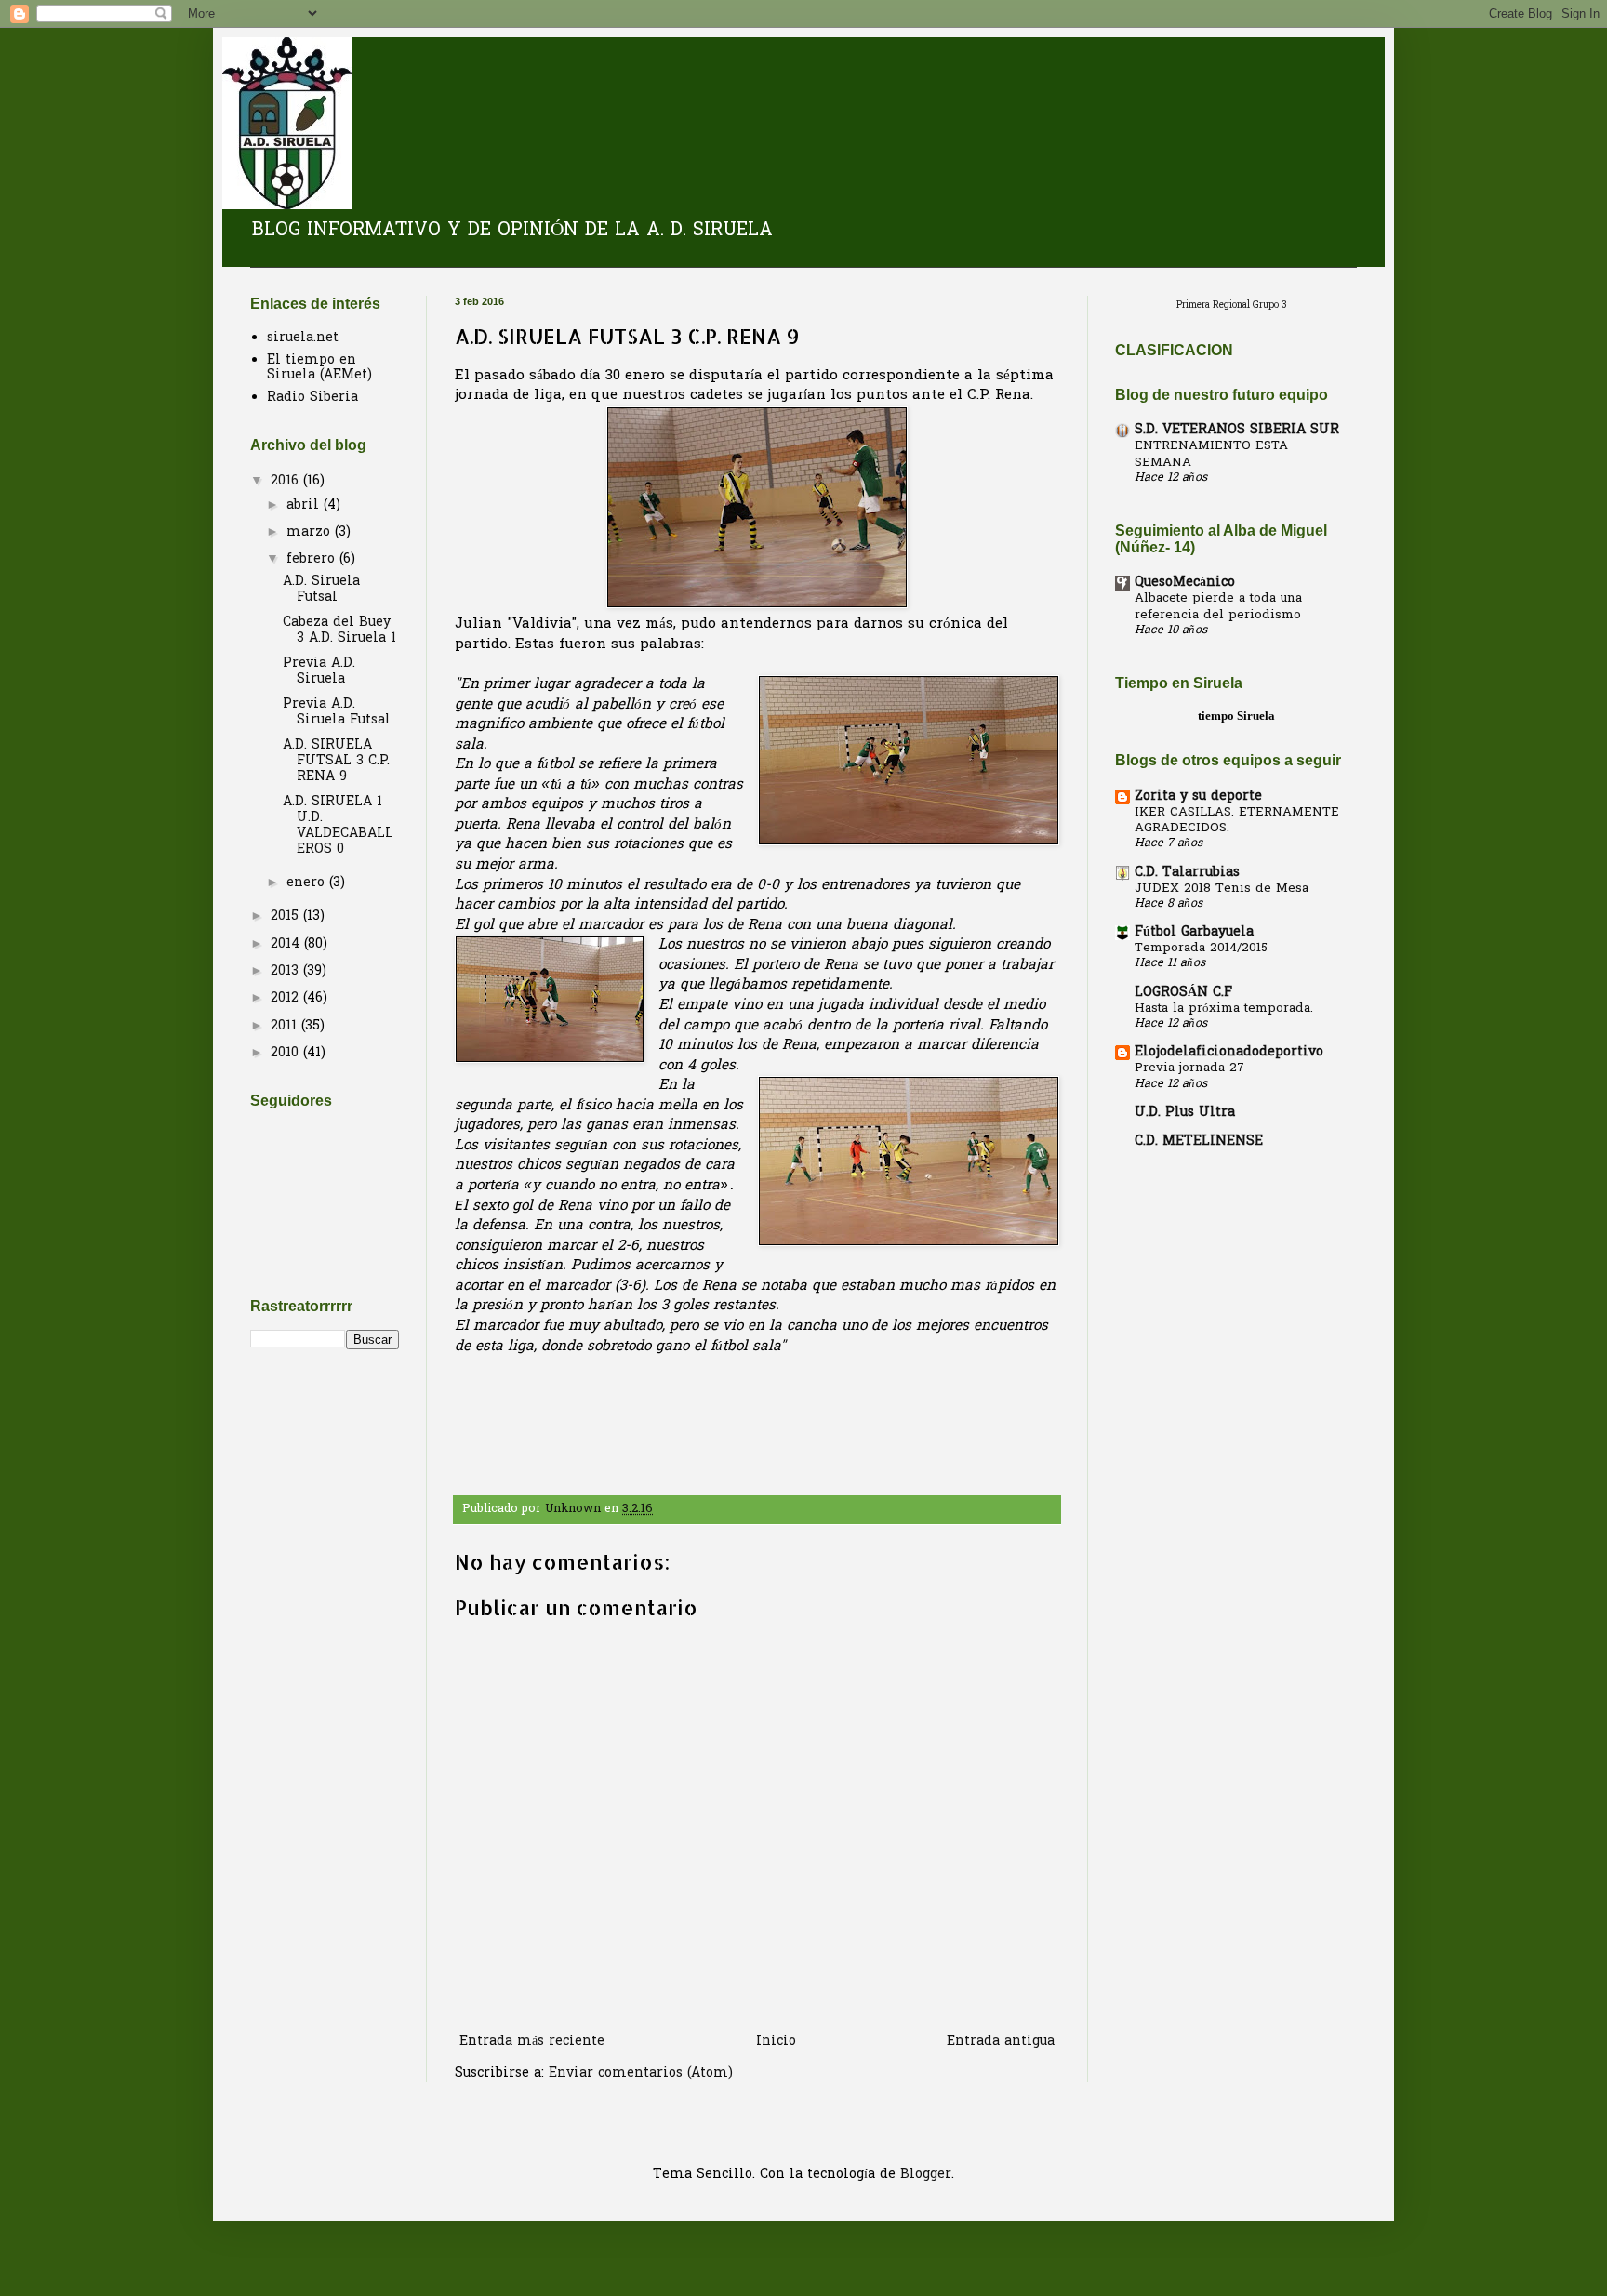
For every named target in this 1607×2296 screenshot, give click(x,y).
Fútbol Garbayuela (1194, 932)
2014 (287, 944)
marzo (311, 532)
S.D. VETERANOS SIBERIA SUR (1237, 430)
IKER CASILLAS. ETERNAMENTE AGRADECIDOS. (1237, 820)
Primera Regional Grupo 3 (1232, 306)
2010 (287, 1053)
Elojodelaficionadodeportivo (1229, 1052)
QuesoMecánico (1185, 583)
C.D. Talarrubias (1187, 873)
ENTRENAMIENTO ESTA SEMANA (1211, 454)
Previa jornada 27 (1189, 1068)
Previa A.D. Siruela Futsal (337, 712)
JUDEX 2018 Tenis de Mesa (1222, 889)
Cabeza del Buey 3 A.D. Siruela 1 (339, 630)
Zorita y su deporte (1198, 796)
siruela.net (303, 338)
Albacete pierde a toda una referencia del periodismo (1218, 606)
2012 (287, 998)
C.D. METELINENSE (1199, 1141)
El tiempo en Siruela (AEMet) (319, 368)
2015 (287, 916)
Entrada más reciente (532, 2042)
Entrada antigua (1001, 2042)
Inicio (776, 2042)
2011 (286, 1026)
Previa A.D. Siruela (319, 671)
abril (305, 505)
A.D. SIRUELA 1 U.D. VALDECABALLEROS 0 (338, 825)
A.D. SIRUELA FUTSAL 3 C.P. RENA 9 (336, 761)
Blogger (926, 2175)
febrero (313, 559)
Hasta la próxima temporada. (1224, 1009)
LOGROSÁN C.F (1183, 993)
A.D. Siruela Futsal (321, 590)
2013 (287, 971)
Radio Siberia (312, 398)
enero (308, 883)
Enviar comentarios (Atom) (641, 2073)
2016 (287, 481)
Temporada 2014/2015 (1201, 948)
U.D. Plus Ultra (1185, 1113)
